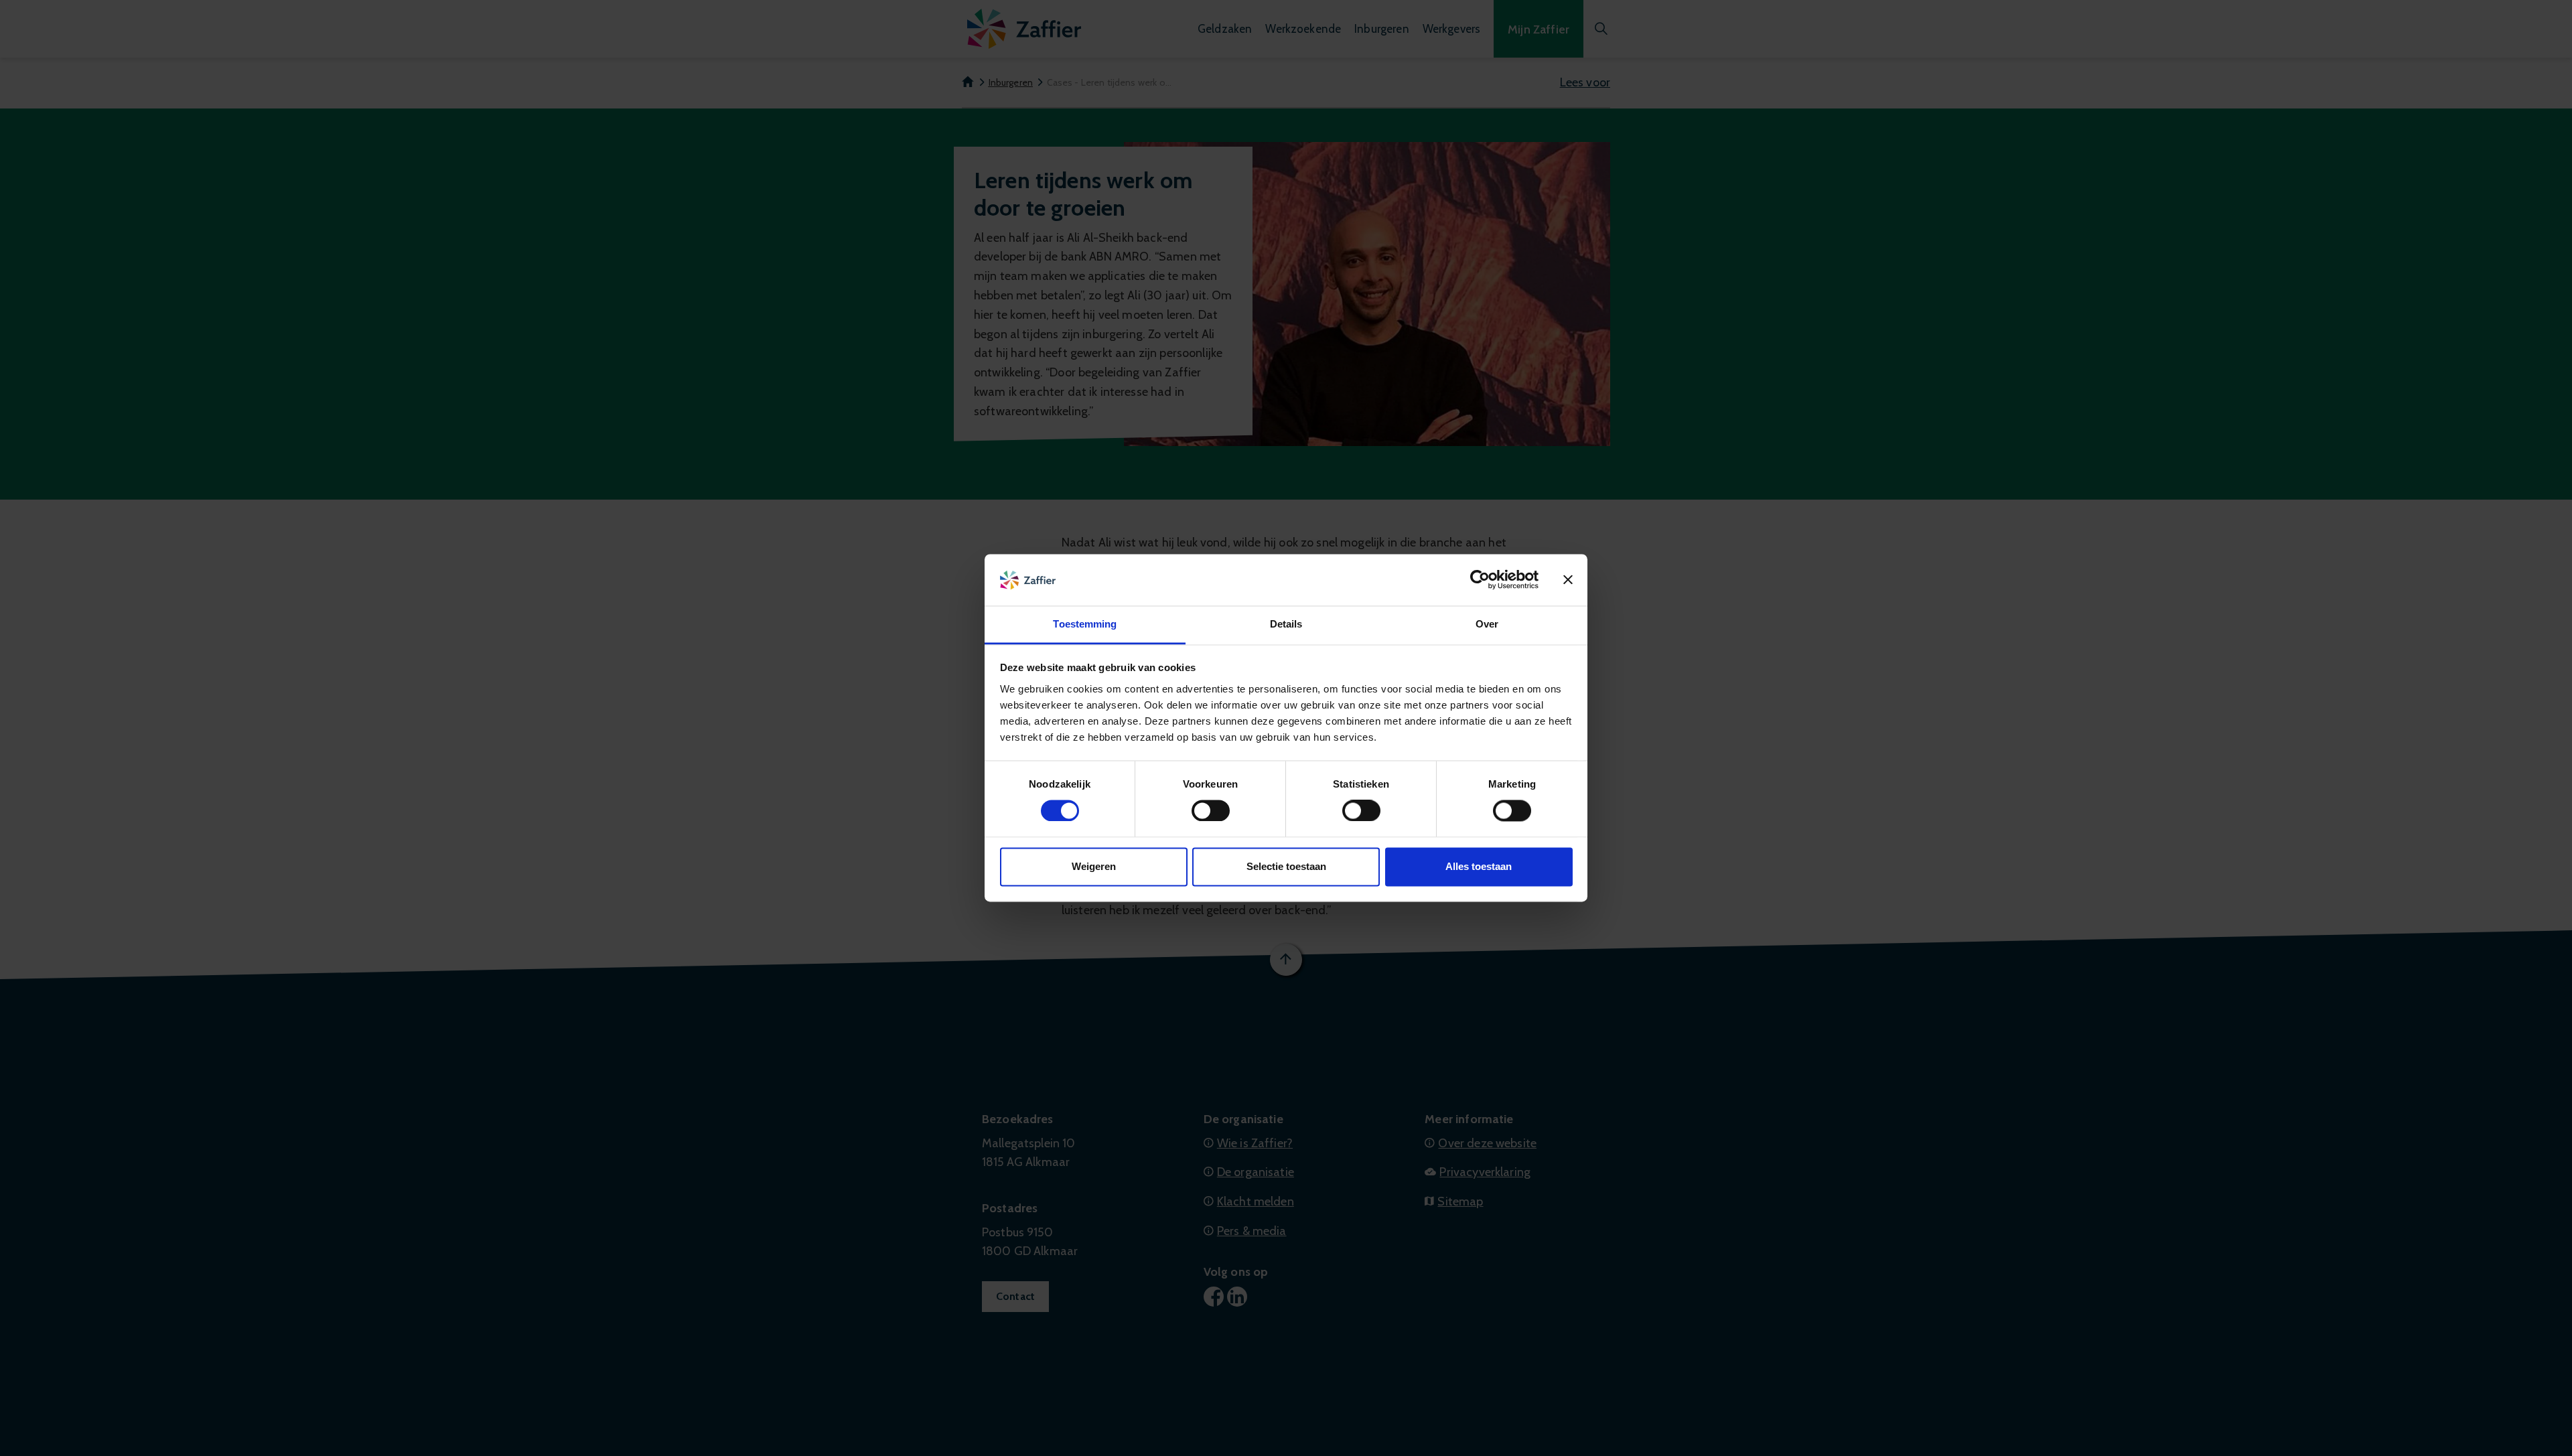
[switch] (1211, 811)
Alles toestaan (1479, 866)
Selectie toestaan (1286, 866)
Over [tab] (1487, 624)
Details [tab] (1286, 624)
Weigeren (1094, 866)
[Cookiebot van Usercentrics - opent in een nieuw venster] (1480, 580)
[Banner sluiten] (1568, 580)
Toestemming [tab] (1085, 624)
